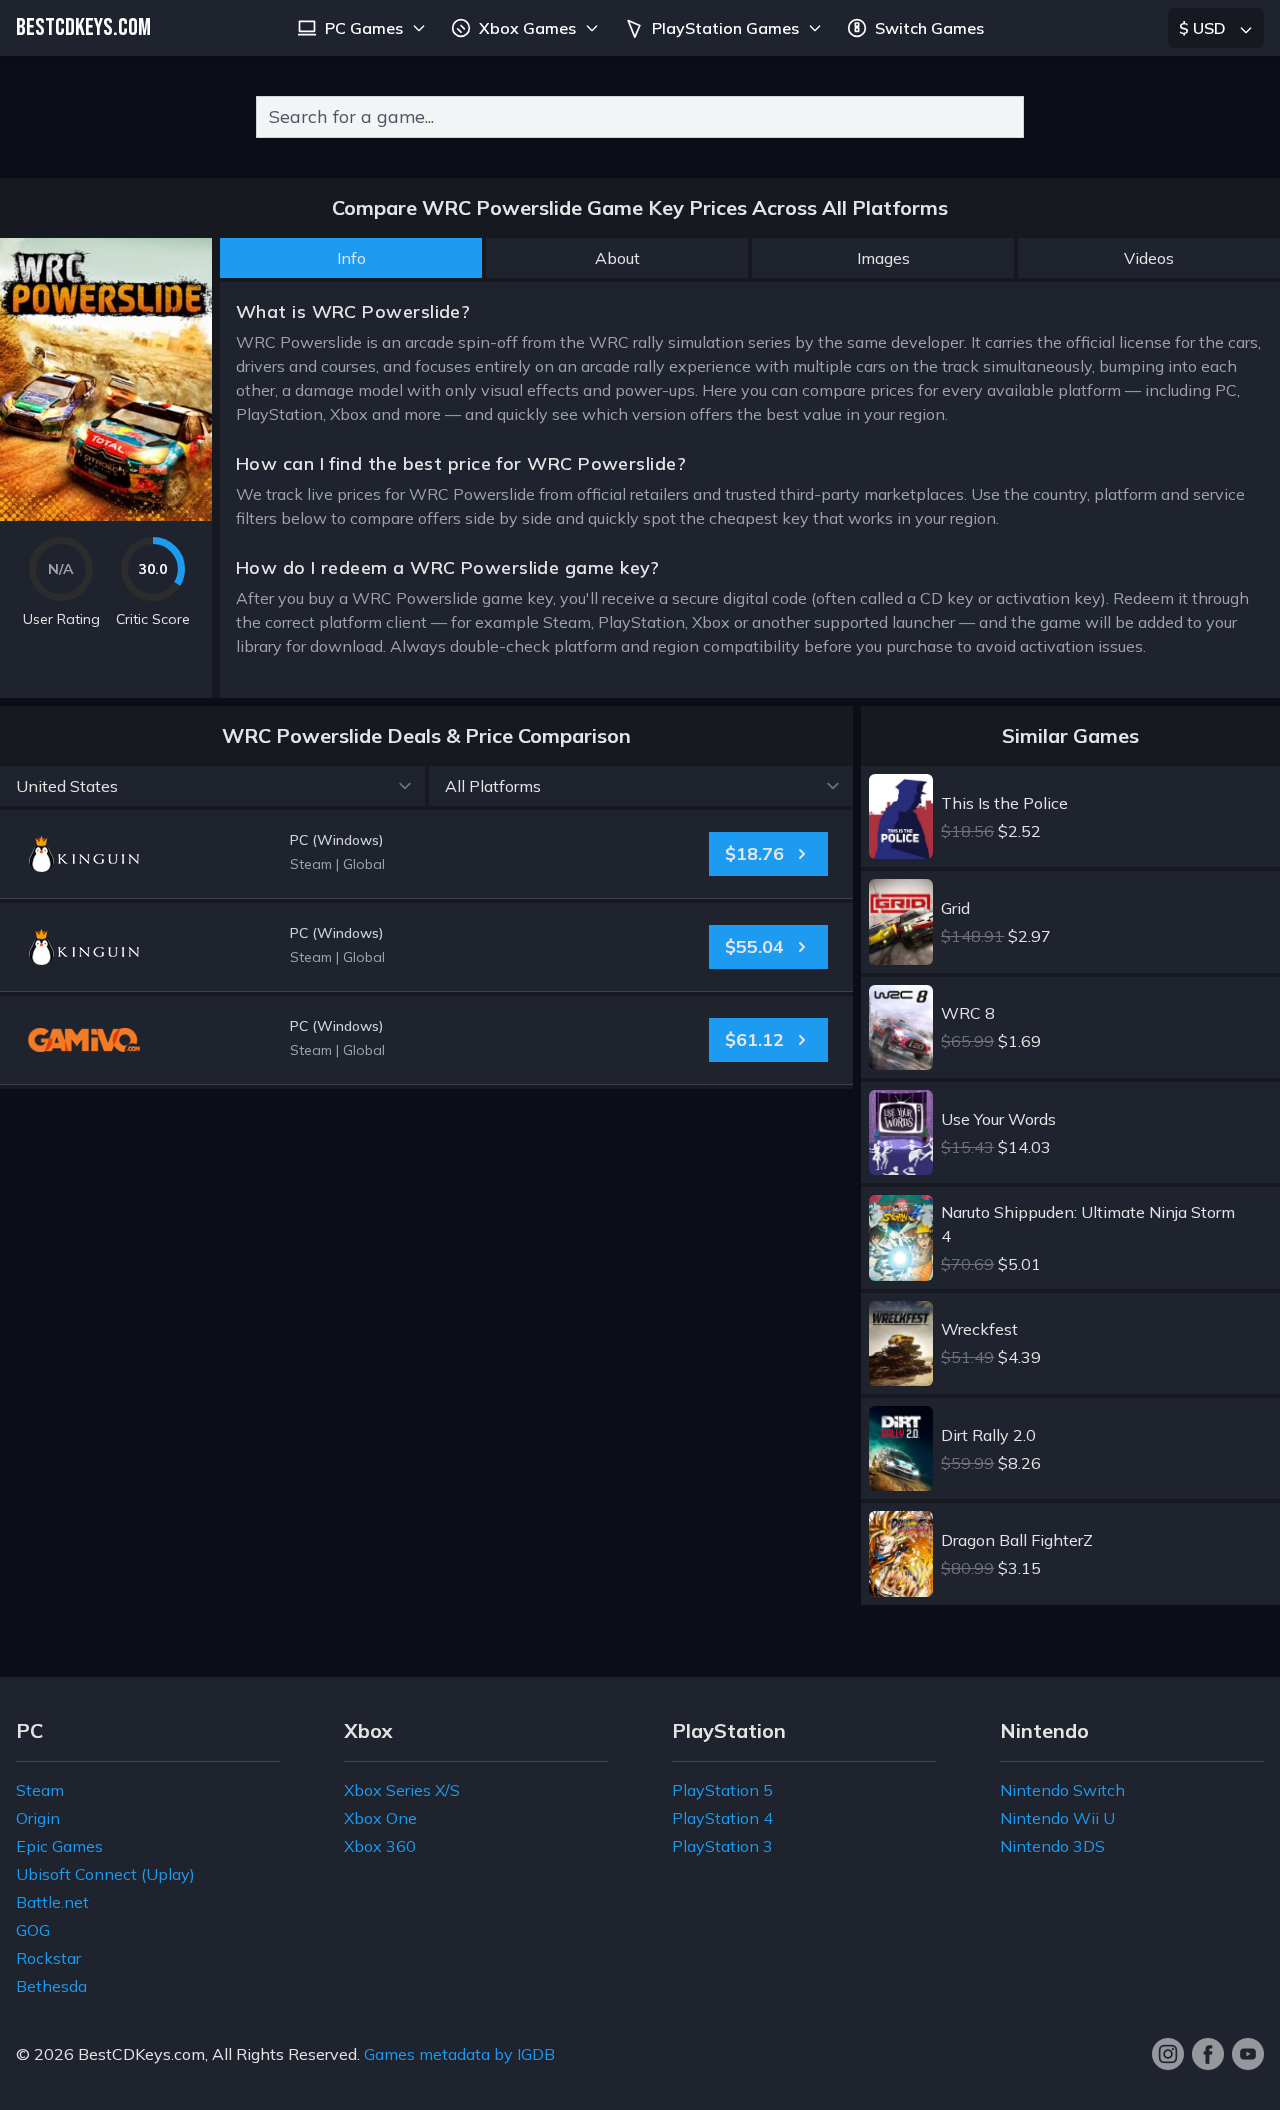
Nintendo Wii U (1057, 1818)
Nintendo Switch (1062, 1790)
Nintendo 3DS (1052, 1846)
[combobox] (640, 117)
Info (351, 258)
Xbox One (380, 1818)
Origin (38, 1818)
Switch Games (929, 28)
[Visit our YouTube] (1248, 2054)
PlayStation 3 (722, 1846)
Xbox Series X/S (402, 1790)
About (617, 258)
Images (883, 258)
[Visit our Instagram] (1168, 2054)
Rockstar (48, 1958)
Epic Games (59, 1846)
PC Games (364, 28)
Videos (1149, 258)
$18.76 (754, 853)
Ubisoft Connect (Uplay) (105, 1874)
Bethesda (51, 1986)
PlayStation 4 (722, 1818)
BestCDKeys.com (141, 2054)
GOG (33, 1930)
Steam (40, 1790)
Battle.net (52, 1902)
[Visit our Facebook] (1208, 2054)
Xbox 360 (380, 1846)
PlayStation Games (725, 28)
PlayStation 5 (722, 1790)
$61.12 (754, 1039)
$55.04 (754, 946)
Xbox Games (527, 28)
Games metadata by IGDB (459, 2054)
